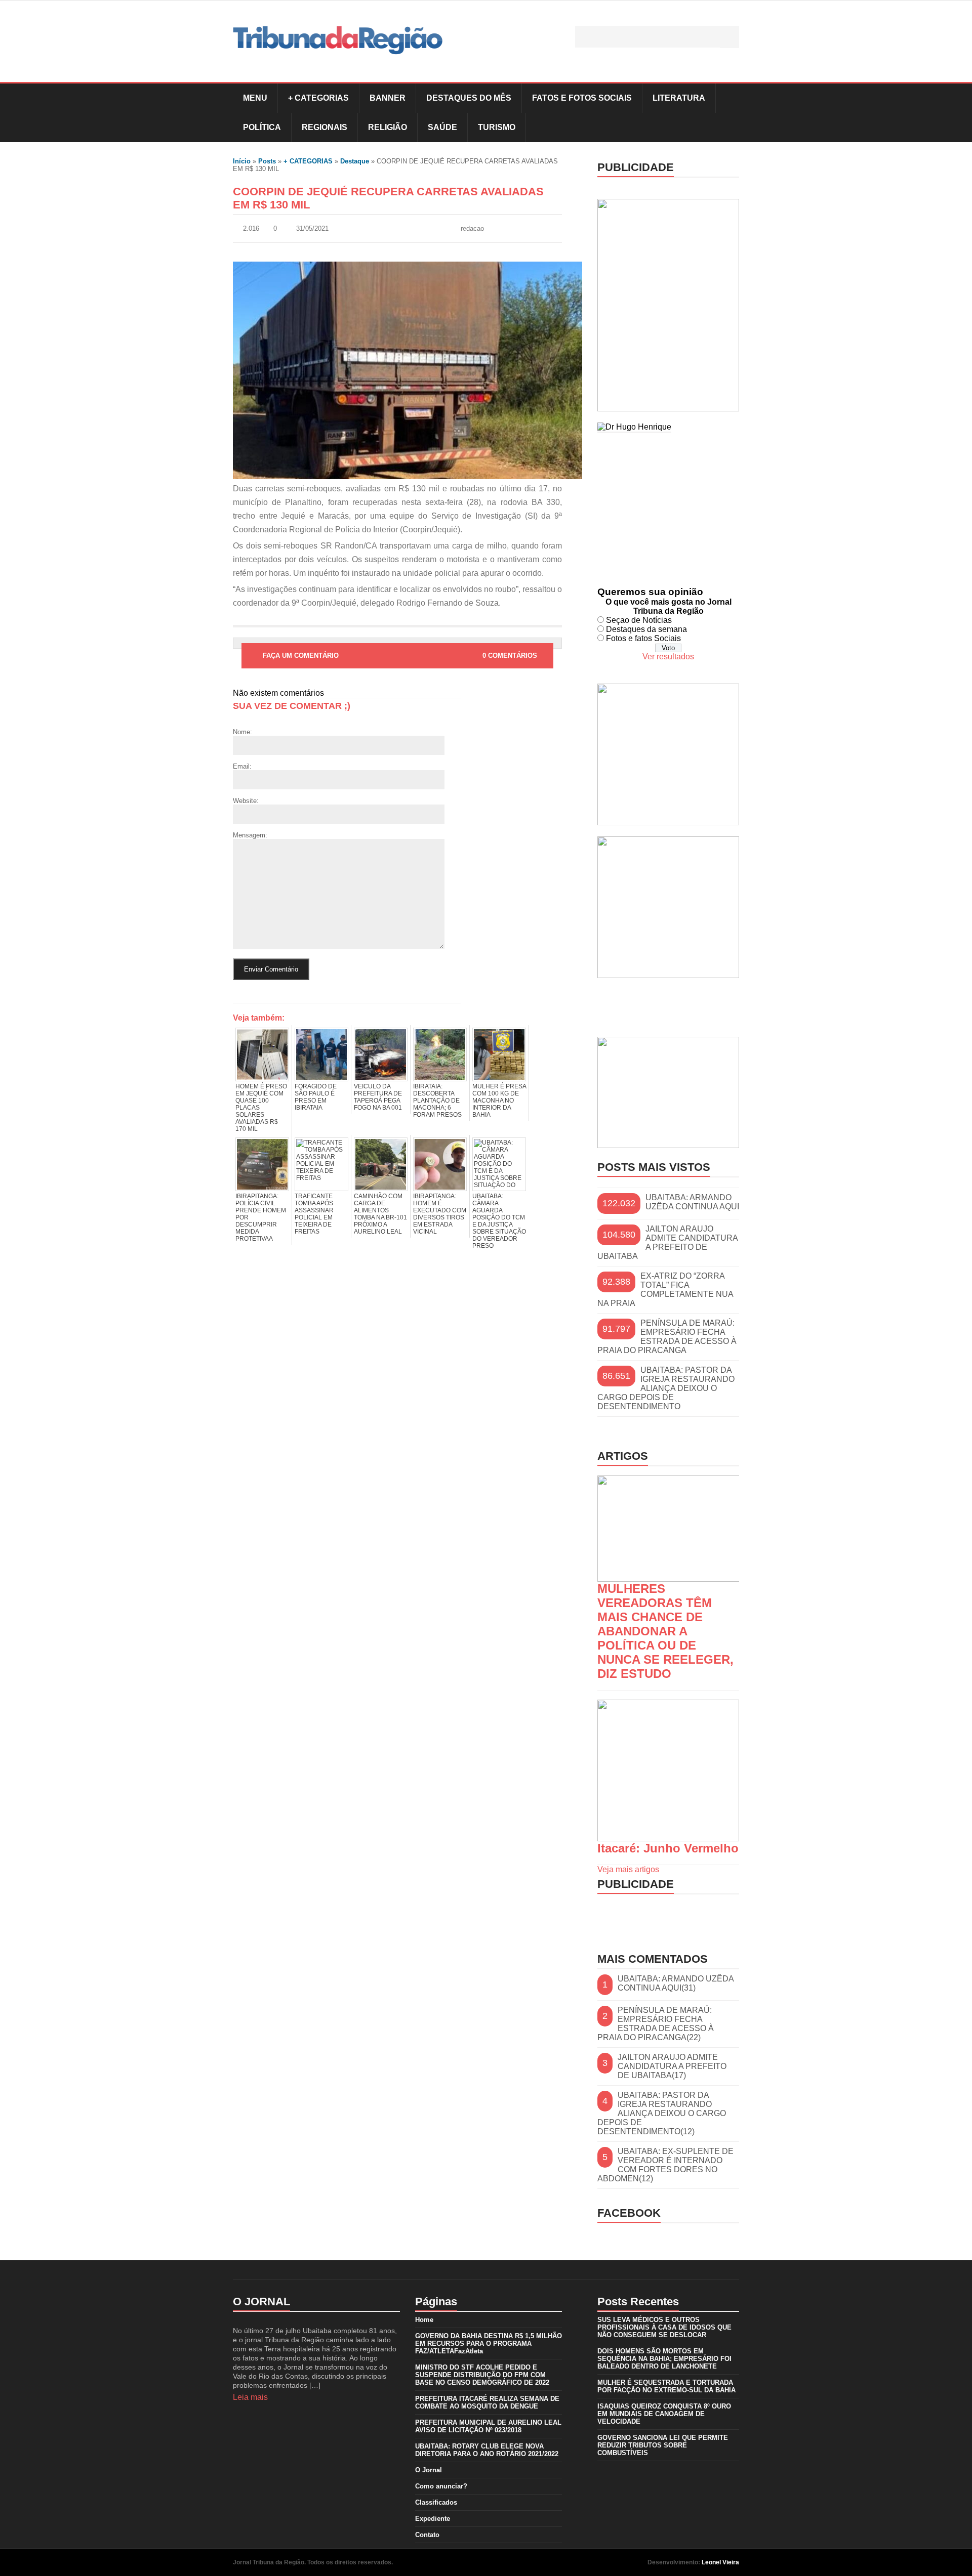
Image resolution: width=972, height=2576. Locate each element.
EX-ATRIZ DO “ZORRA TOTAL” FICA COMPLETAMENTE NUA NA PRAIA (665, 1290)
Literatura (679, 98)
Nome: (242, 732)
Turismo (497, 127)
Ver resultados (668, 657)
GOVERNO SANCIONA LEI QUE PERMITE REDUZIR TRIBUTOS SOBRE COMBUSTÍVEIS (663, 2445)
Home (424, 2320)
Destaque (355, 161)
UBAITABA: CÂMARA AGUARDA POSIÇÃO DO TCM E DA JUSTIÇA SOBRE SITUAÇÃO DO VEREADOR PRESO (499, 1221)
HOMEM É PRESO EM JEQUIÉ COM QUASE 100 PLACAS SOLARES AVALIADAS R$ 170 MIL (261, 1108)
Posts (267, 161)
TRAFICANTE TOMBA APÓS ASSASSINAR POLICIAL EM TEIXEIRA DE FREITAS (314, 1214)
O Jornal (429, 2470)
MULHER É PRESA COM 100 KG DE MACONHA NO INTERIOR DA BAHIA (499, 1101)
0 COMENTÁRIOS (510, 656)
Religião (388, 127)
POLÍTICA (262, 127)
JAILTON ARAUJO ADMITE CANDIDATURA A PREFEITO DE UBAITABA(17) (672, 2066)
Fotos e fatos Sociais (643, 638)
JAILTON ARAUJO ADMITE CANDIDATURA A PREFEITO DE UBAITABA (667, 1242)
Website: (246, 801)
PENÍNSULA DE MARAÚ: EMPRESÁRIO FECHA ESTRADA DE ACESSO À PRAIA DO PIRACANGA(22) (656, 2024)
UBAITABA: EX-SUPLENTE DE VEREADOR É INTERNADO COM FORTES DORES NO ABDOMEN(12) (665, 2165)
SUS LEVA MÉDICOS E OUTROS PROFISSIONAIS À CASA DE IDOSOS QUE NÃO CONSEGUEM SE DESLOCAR (664, 2327)
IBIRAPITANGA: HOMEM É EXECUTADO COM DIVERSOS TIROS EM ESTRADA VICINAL (440, 1214)
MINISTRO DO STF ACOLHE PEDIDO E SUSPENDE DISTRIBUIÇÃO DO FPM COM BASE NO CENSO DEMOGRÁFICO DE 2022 (482, 2375)
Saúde (442, 127)
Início (242, 161)
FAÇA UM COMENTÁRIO (301, 656)
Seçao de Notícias (639, 620)
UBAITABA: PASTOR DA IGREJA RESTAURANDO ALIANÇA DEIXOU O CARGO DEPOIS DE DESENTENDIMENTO (666, 1388)
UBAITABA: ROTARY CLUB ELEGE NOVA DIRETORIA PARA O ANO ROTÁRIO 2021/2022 (487, 2450)
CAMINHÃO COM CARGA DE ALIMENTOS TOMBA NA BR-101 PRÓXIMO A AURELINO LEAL (380, 1214)
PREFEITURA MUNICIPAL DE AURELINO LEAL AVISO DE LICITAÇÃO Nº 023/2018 (488, 2426)
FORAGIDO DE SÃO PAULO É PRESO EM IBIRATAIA (316, 1097)
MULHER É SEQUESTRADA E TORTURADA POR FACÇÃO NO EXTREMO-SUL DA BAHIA (666, 2386)
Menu (255, 98)
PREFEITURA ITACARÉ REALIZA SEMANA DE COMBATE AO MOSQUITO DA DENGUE (487, 2402)
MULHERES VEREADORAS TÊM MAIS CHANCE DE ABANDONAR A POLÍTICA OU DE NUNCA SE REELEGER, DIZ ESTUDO (665, 1631)
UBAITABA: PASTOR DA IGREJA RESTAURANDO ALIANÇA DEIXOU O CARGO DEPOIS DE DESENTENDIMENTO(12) (662, 2113)
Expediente (433, 2519)
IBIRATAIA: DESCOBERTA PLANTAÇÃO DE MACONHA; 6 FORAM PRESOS (437, 1101)
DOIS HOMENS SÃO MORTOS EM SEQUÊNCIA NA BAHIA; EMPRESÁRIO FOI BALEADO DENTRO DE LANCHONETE (664, 2359)
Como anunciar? (441, 2486)
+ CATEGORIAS (318, 98)
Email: (242, 766)
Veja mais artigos (628, 1869)
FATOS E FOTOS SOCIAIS (582, 98)
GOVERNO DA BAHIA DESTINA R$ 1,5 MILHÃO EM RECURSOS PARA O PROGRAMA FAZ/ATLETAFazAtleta (489, 2343)
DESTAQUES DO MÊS (469, 98)
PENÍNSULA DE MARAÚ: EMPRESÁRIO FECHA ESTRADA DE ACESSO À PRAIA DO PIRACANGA (667, 1337)
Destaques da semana (646, 629)
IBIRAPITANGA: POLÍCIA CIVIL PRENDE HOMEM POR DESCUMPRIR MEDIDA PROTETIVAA (261, 1217)
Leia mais (250, 2397)
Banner (388, 98)
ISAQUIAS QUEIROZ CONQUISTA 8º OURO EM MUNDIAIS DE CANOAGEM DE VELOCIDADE (664, 2414)
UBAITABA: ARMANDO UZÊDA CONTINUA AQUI (692, 1202)
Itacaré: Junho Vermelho (668, 1848)
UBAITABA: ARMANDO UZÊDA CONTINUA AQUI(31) (676, 1983)
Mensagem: (250, 835)
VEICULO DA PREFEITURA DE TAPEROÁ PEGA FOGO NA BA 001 (378, 1097)
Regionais (325, 127)
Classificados (436, 2502)
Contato (427, 2535)
